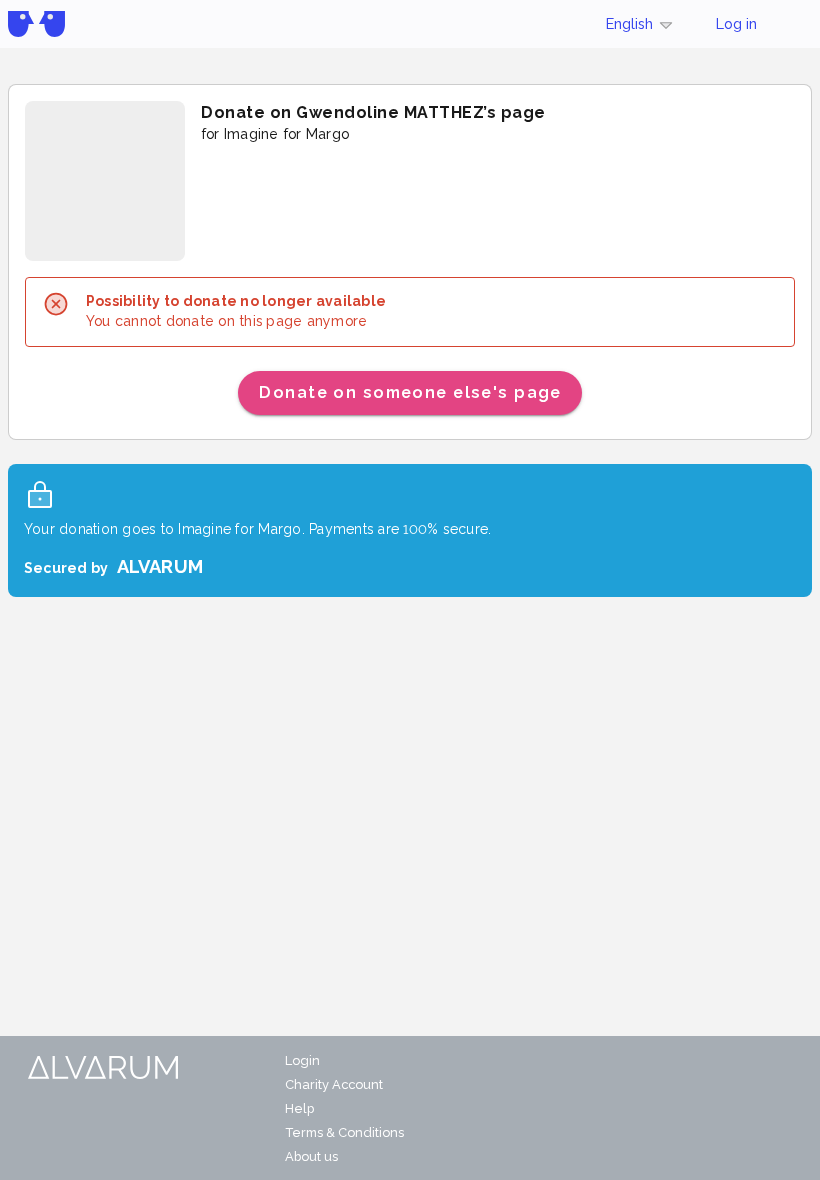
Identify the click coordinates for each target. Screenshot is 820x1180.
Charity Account (334, 1084)
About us (311, 1156)
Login (302, 1060)
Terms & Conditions (344, 1132)
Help (299, 1108)
